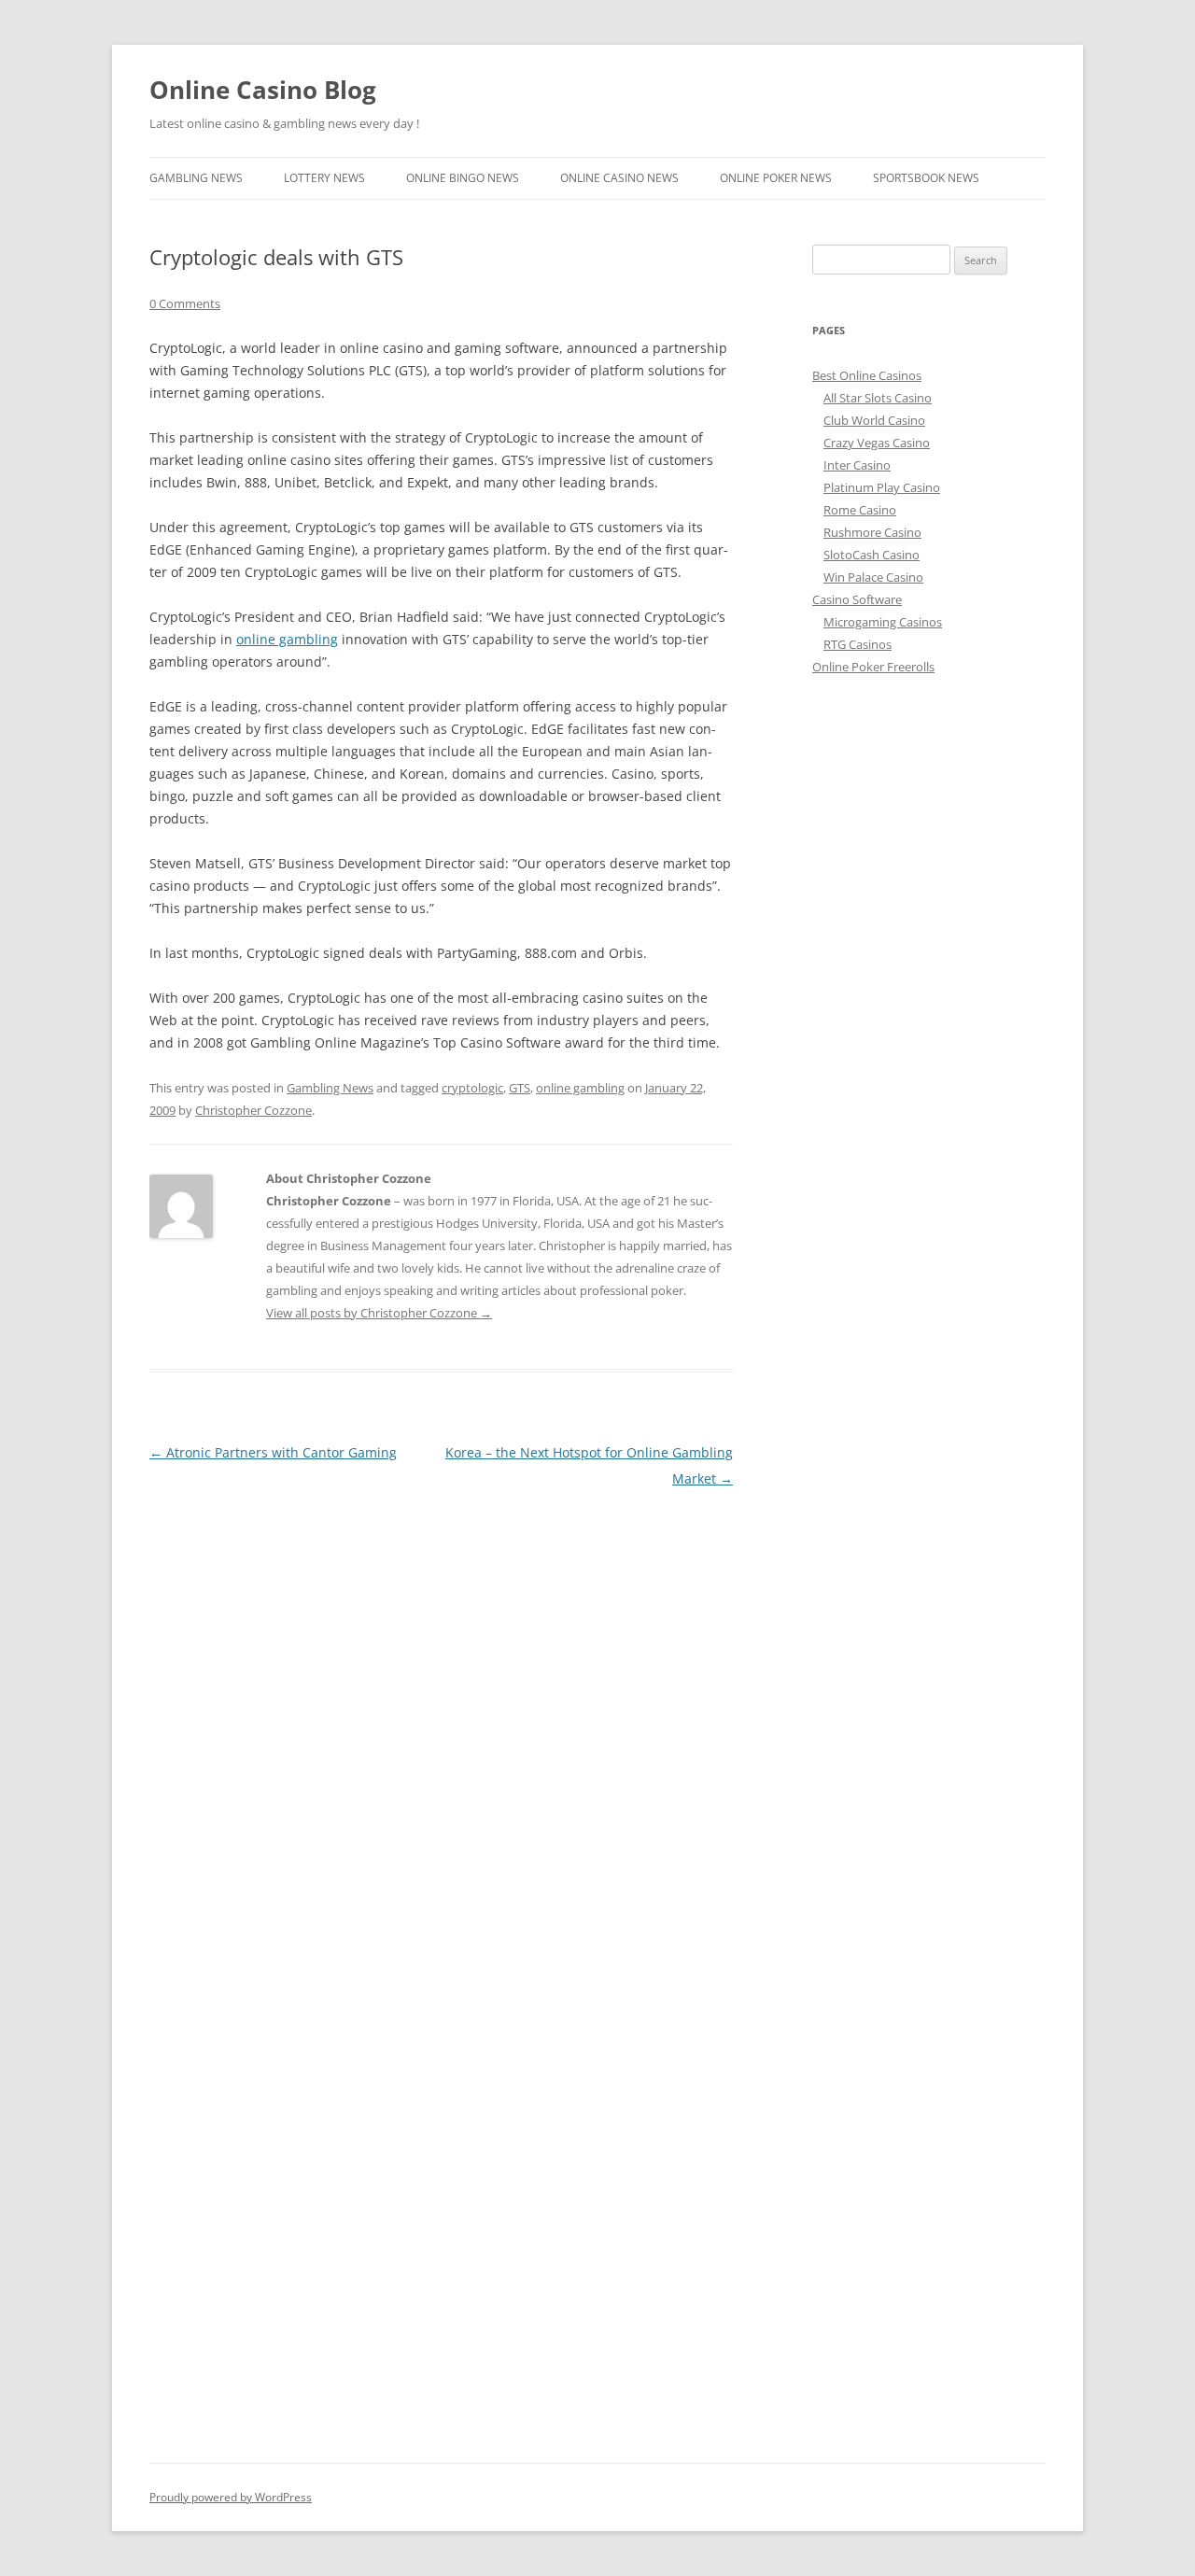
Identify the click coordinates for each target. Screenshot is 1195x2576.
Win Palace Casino (873, 577)
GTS (520, 1088)
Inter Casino (857, 465)
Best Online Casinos (867, 375)
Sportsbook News (926, 178)
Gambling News (196, 178)
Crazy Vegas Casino (877, 443)
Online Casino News (619, 178)
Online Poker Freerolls (873, 667)
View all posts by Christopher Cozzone (379, 1313)
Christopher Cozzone (253, 1110)
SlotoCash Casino (872, 555)
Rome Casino (860, 510)
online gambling (287, 639)
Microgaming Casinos (883, 622)
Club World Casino (874, 420)
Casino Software (857, 599)
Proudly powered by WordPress (231, 2497)
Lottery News (324, 178)
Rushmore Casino (872, 532)
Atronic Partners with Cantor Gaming (273, 1452)
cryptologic (472, 1088)
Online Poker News (776, 178)
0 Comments (185, 303)
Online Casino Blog (263, 90)
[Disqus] (441, 1725)
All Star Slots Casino (878, 398)
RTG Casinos (858, 644)
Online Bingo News (463, 178)
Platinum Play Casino (882, 487)
